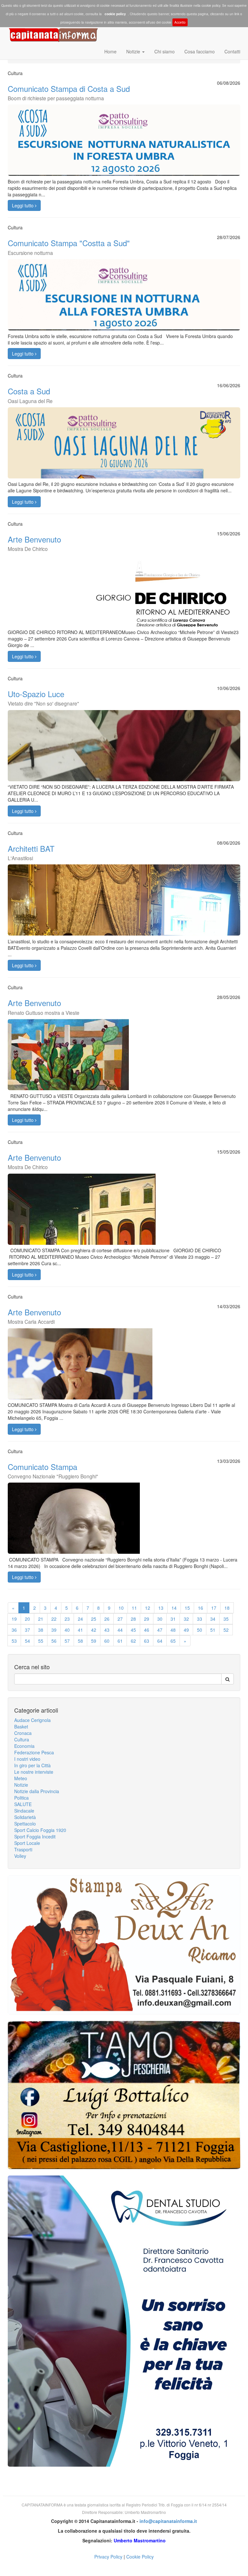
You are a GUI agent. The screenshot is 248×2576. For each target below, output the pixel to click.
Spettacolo (25, 1824)
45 (133, 1630)
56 (54, 1641)
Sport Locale (27, 1843)
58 (80, 1641)
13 (161, 1608)
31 (173, 1619)
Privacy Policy (108, 2557)
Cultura (22, 1739)
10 (121, 1608)
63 (147, 1641)
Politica (21, 1798)
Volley (20, 1856)
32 (186, 1619)
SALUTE (23, 1804)
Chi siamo (165, 51)
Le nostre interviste (34, 1772)
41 (80, 1630)
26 (107, 1619)
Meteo (21, 1778)
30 (160, 1619)
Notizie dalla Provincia (37, 1791)
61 (120, 1641)
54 (27, 1641)
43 (107, 1630)
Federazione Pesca (34, 1752)
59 (94, 1641)
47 (160, 1630)
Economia (24, 1746)
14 (174, 1608)
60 (107, 1641)
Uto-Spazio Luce (43, 697)
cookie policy (115, 14)
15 (187, 1608)
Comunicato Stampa (53, 1470)
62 (133, 1641)
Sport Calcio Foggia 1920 (40, 1830)
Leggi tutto (23, 205)
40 (67, 1630)
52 (226, 1630)
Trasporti (23, 1849)
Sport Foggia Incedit (35, 1836)
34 (213, 1619)
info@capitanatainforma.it (168, 2521)
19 (14, 1619)
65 (173, 1641)
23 (67, 1619)
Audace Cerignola (32, 1720)
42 (94, 1630)
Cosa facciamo (200, 51)
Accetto (180, 22)
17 (214, 1608)
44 (120, 1630)
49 (186, 1630)
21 (41, 1619)
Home (110, 51)
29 (147, 1619)
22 (54, 1619)
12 (148, 1608)
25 (94, 1619)
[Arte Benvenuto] (124, 1068)
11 (134, 1608)
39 (54, 1630)
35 (226, 1619)
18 (227, 1608)
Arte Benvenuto (34, 543)
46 (147, 1630)
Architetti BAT (31, 852)
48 (173, 1630)
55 (41, 1641)
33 (200, 1619)
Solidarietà (25, 1817)
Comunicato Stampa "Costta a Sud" (69, 247)
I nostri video (27, 1759)
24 (80, 1619)
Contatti (232, 51)
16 (201, 1608)
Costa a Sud (30, 395)
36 (14, 1630)
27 (120, 1619)
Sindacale (24, 1811)
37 (27, 1630)
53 (14, 1641)
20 (27, 1619)
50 (200, 1630)
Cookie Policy (140, 2557)
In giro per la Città (32, 1765)
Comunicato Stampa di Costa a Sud (69, 92)
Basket (21, 1726)
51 (213, 1630)
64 (160, 1641)
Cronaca (23, 1733)
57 (67, 1641)
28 (133, 1619)
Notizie (134, 51)
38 (41, 1630)
